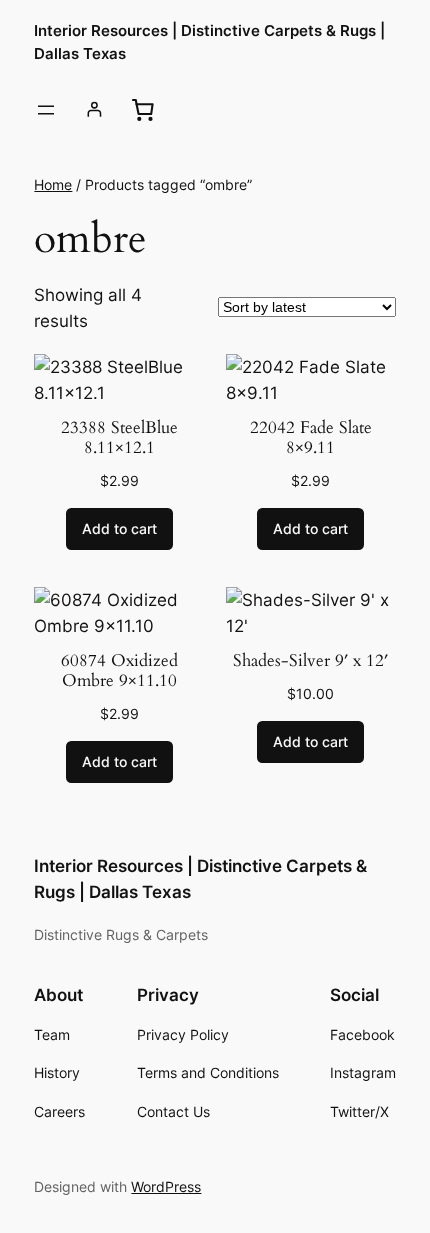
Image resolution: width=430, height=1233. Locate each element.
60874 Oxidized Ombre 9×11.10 (119, 671)
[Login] (94, 109)
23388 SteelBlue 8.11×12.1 (119, 438)
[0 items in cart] (143, 109)
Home (53, 184)
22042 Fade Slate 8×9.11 (311, 438)
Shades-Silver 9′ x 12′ (310, 661)
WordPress (166, 1186)
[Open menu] (46, 110)
